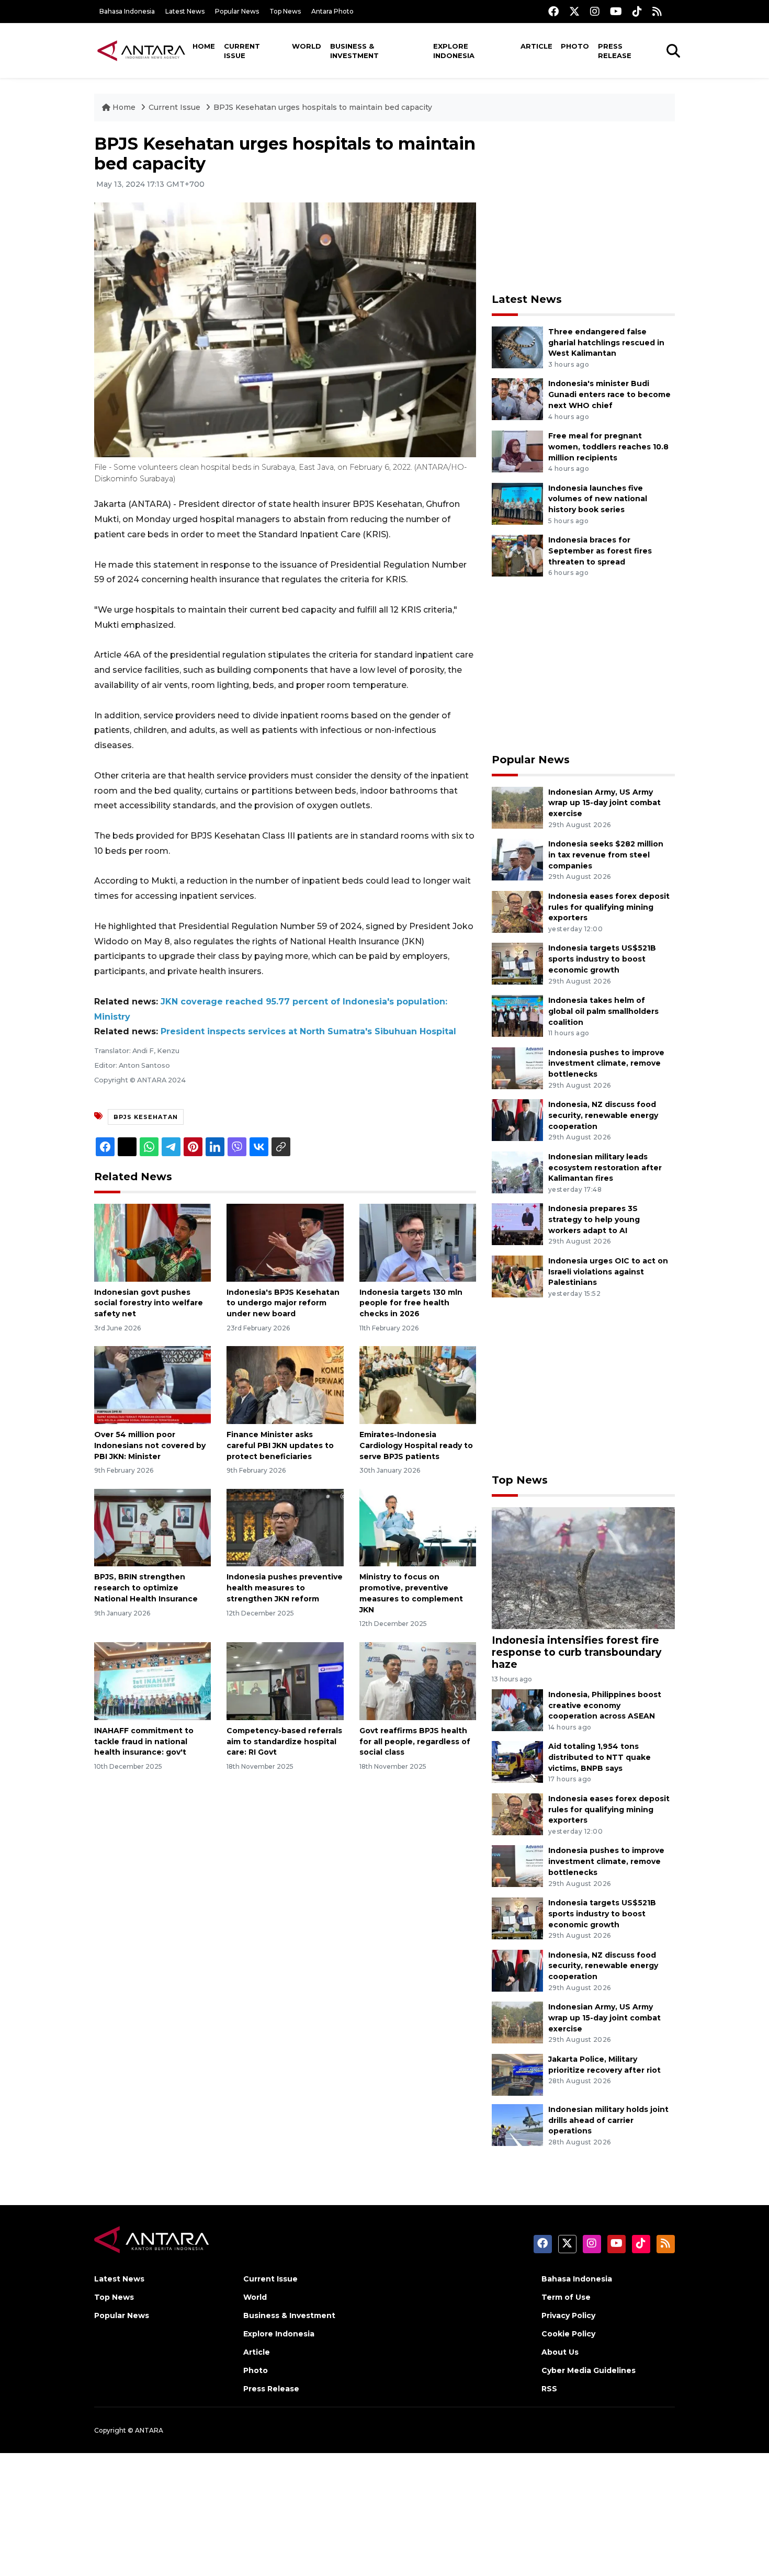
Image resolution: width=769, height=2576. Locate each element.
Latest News (185, 11)
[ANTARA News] (141, 50)
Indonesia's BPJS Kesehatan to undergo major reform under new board (283, 1303)
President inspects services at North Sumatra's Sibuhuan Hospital (308, 1031)
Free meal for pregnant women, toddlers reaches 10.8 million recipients (608, 447)
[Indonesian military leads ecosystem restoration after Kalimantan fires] (517, 1172)
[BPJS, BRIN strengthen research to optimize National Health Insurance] (152, 1527)
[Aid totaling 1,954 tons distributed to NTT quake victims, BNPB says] (517, 1762)
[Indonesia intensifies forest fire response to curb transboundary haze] (583, 1568)
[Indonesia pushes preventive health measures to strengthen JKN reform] (285, 1527)
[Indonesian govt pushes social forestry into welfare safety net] (152, 1242)
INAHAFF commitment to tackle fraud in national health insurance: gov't (144, 1742)
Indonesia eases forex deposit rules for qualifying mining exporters (609, 907)
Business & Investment (354, 51)
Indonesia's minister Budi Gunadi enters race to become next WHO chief (609, 394)
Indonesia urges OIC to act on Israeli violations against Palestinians (608, 1272)
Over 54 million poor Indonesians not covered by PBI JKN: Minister (150, 1445)
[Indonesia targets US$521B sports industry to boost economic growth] (517, 963)
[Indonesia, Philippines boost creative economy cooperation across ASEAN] (517, 1709)
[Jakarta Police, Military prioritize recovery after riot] (517, 2074)
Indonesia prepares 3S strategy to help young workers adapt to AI (594, 1219)
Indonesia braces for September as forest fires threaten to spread (600, 551)
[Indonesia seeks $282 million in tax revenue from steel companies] (517, 859)
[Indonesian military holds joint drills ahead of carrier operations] (517, 2124)
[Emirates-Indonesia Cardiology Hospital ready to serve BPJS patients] (418, 1385)
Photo (575, 46)
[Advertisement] (583, 207)
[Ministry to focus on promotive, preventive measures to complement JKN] (418, 1527)
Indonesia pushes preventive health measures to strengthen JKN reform (285, 1588)
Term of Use (566, 2297)
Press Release (615, 51)
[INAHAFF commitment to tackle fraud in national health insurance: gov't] (152, 1681)
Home (204, 46)
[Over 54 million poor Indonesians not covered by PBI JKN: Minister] (152, 1385)
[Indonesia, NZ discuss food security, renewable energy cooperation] (517, 1119)
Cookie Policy (568, 2334)
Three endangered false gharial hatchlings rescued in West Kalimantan (606, 343)
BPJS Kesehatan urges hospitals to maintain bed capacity (323, 107)
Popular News (237, 11)
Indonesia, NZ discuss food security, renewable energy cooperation (603, 1115)
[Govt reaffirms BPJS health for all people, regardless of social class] (418, 1681)
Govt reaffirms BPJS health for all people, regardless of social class (415, 1742)
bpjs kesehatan (146, 1117)
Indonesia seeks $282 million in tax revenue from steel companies (606, 855)
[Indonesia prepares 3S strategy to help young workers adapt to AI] (517, 1224)
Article (536, 46)
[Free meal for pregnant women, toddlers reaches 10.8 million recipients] (517, 451)
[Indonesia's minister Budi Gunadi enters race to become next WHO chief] (517, 399)
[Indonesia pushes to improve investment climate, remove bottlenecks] (517, 1067)
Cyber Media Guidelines (589, 2370)
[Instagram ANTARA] (595, 11)
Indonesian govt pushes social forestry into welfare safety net (149, 1303)
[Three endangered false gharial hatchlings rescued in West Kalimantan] (517, 347)
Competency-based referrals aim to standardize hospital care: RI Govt (284, 1742)
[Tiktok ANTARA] (637, 11)
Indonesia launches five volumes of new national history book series (598, 499)
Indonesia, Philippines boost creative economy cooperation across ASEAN (605, 1705)
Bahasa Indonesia (127, 11)
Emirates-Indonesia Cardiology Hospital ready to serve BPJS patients (416, 1445)
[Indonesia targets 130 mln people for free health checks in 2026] (418, 1242)
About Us (560, 2352)
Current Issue (242, 51)
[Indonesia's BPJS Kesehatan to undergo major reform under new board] (285, 1242)
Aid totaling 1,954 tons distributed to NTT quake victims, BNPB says (600, 1757)
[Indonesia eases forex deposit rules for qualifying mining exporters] (517, 911)
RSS (549, 2389)
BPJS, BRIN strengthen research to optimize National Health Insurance (146, 1588)
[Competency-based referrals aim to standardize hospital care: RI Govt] (285, 1681)
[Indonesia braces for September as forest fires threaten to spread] (517, 555)
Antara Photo (332, 11)
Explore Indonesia (454, 51)
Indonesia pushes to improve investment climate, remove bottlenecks (606, 1064)
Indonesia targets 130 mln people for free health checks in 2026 (411, 1303)
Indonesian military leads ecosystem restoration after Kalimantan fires (605, 1168)
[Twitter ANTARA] (574, 11)
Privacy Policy (568, 2315)
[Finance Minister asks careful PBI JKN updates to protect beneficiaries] (285, 1385)
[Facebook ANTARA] (553, 11)
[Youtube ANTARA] (616, 11)
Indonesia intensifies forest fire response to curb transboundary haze (576, 1652)
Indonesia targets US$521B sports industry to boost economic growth (602, 959)
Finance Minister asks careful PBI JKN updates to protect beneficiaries (280, 1445)
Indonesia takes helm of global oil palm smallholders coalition (603, 1011)
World (307, 46)
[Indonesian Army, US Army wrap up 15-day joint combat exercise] (517, 807)
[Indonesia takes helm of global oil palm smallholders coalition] (517, 1015)
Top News (285, 11)
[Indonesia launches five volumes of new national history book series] (517, 503)
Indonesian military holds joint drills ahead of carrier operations (608, 2120)
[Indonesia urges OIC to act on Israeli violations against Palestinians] (517, 1276)
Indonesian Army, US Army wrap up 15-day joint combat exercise (604, 803)
